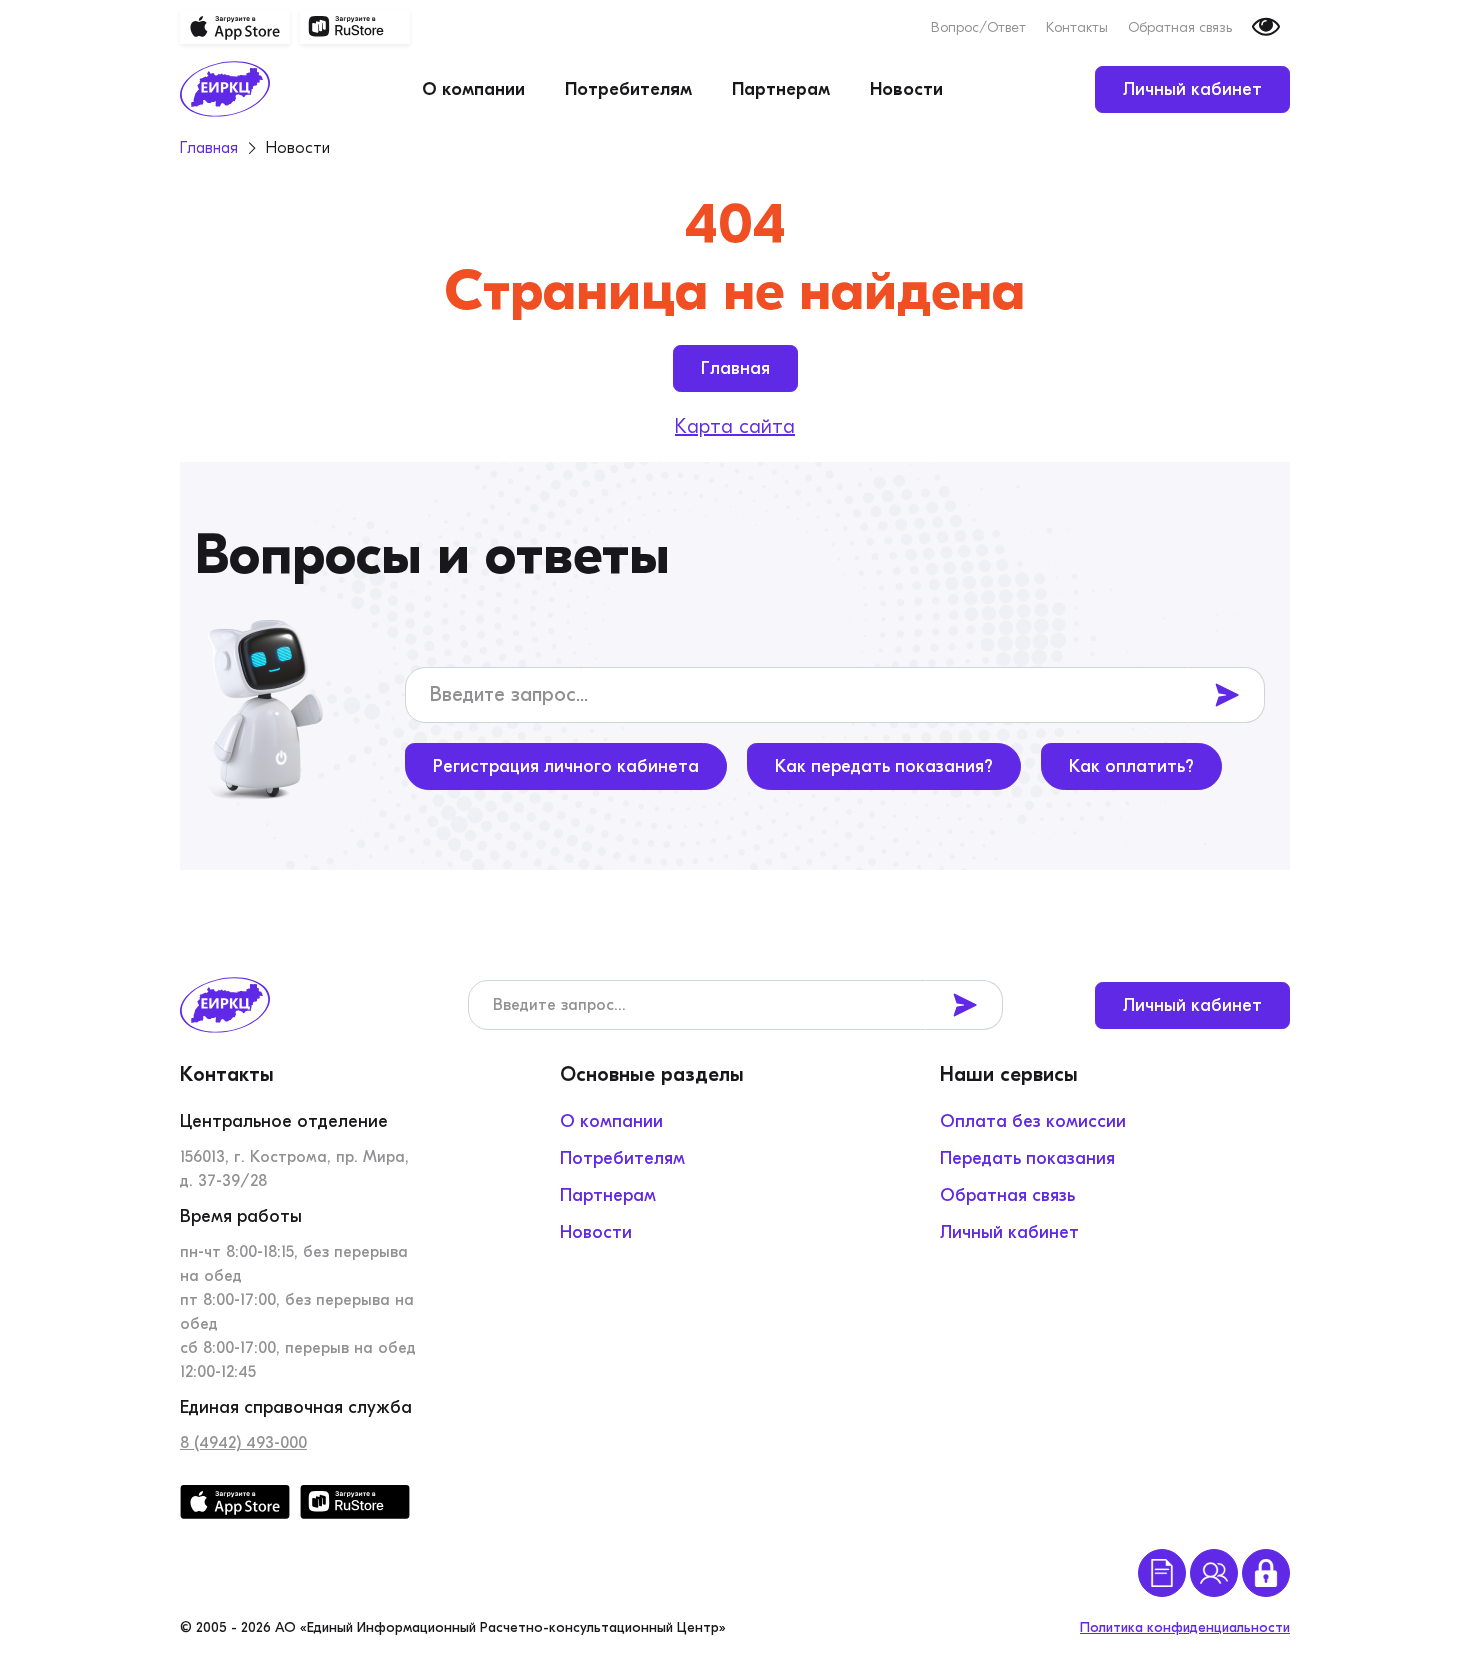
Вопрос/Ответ (978, 27)
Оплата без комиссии (1033, 1121)
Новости (906, 89)
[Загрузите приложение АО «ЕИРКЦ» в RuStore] (355, 27)
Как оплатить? (1131, 766)
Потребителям (628, 89)
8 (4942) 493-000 (243, 1443)
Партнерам (781, 89)
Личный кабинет (1192, 89)
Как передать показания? (884, 766)
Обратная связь (1180, 27)
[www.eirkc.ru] (225, 89)
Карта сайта (735, 426)
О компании (473, 89)
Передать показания (1027, 1158)
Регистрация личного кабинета (566, 766)
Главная (735, 368)
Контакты (1077, 27)
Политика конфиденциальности (1185, 1627)
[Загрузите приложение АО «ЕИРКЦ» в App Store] (235, 27)
